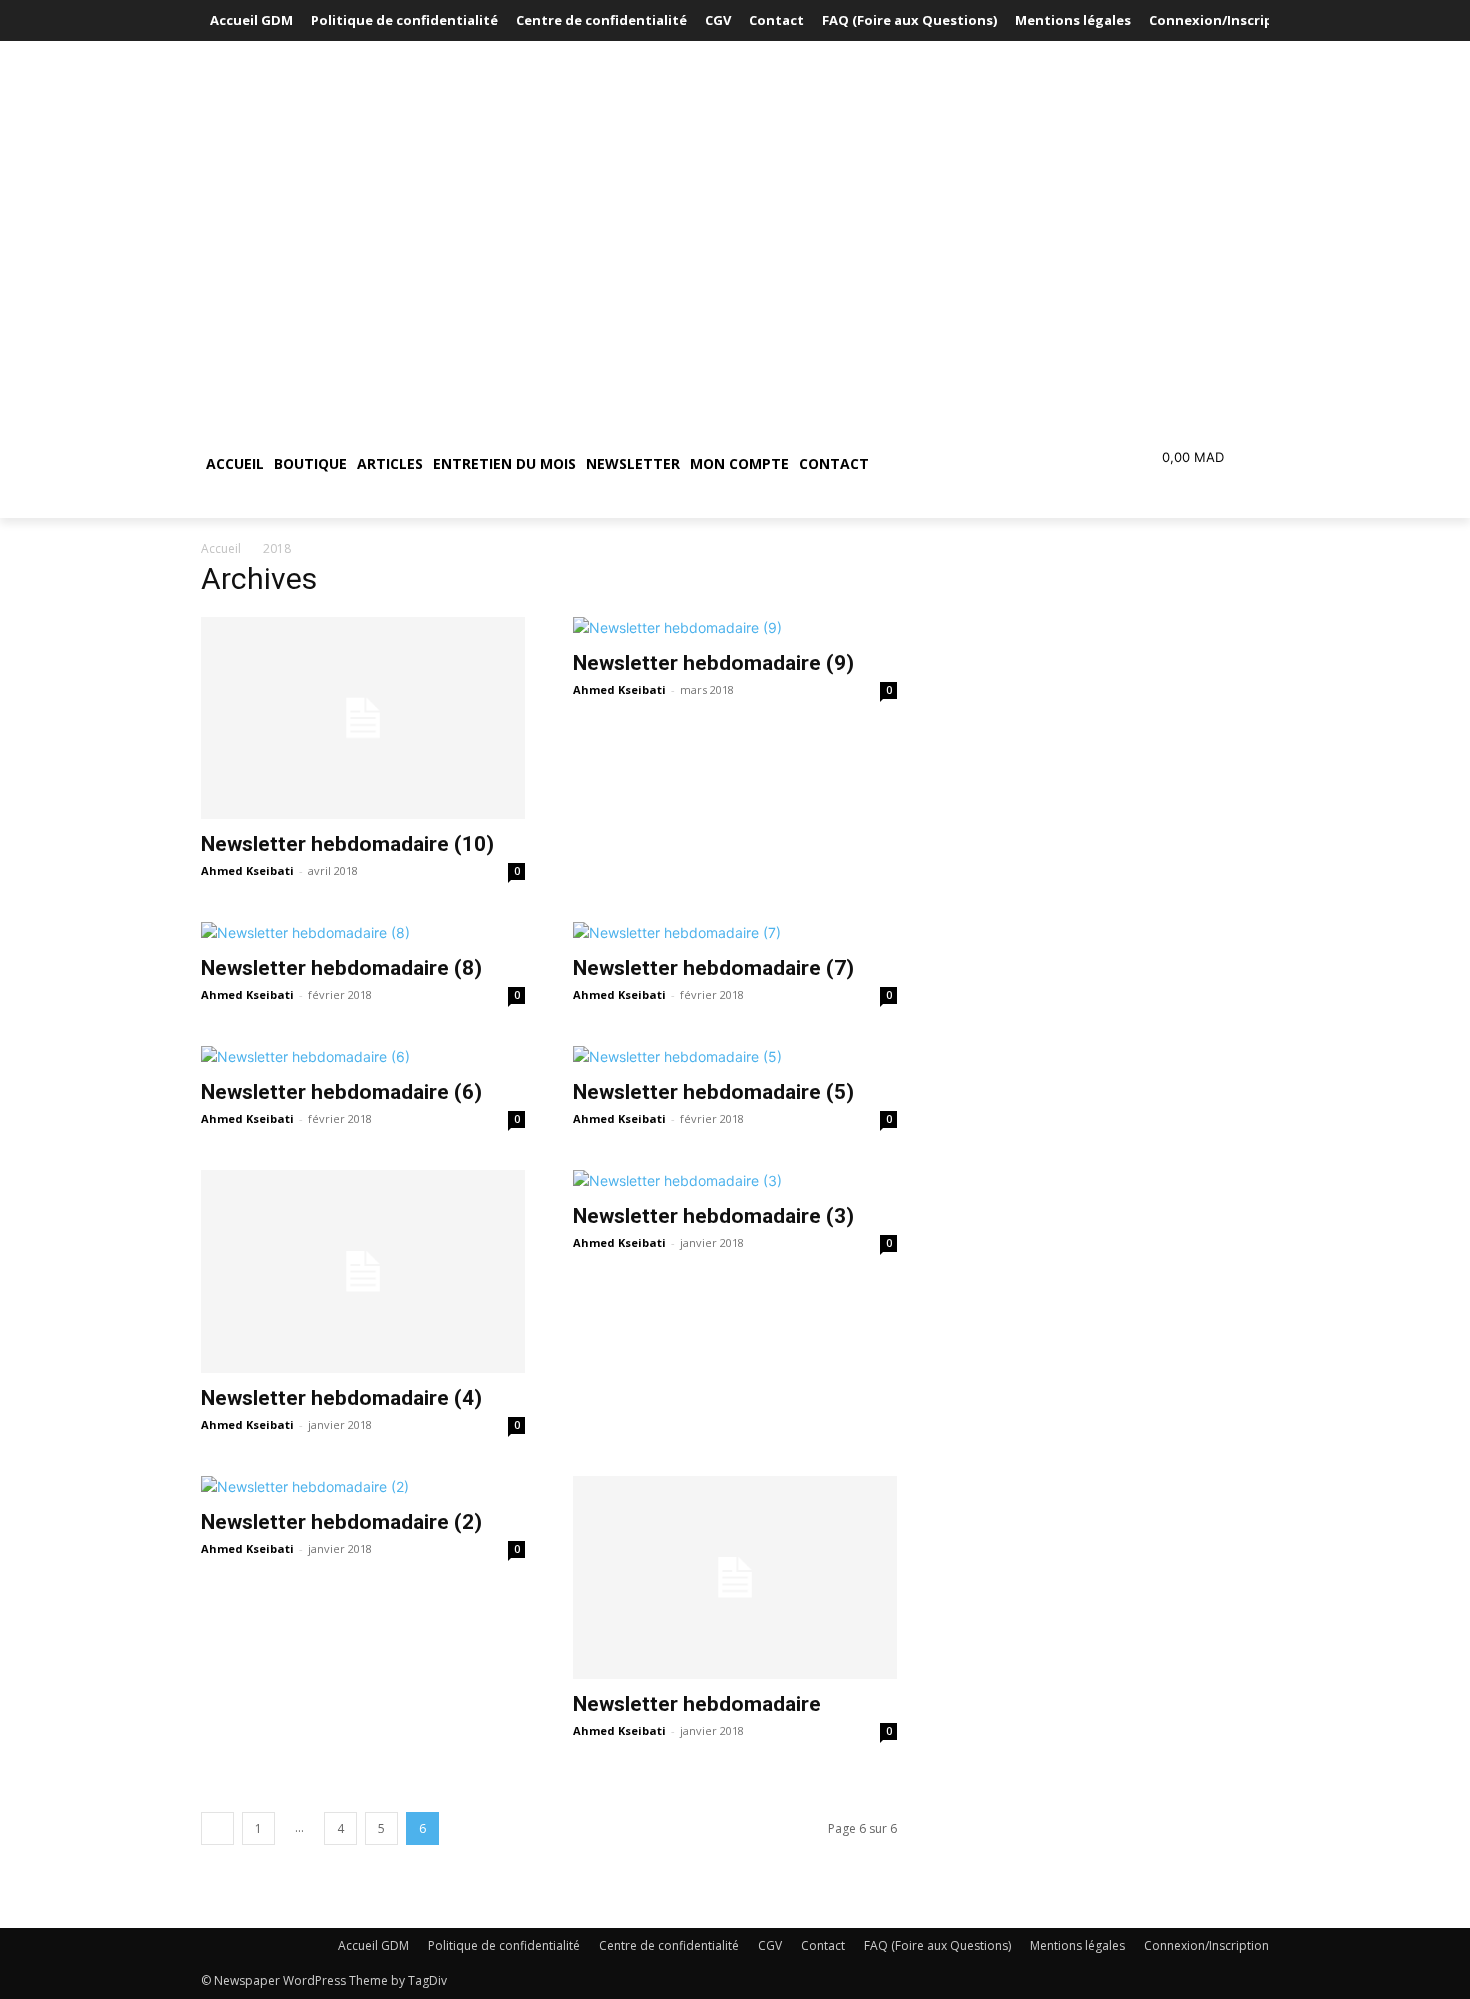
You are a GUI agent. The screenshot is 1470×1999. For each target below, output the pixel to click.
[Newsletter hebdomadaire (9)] (735, 627)
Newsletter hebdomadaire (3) (713, 1216)
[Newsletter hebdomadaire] (735, 1577)
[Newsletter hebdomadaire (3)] (735, 1180)
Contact (823, 1945)
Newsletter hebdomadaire (697, 1704)
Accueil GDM (373, 1945)
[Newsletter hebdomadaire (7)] (735, 932)
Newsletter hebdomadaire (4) (341, 1398)
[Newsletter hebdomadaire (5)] (735, 1056)
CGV (770, 1945)
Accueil (221, 548)
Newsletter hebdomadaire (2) (341, 1522)
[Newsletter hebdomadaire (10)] (363, 718)
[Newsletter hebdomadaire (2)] (363, 1486)
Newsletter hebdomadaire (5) (713, 1092)
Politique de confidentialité (504, 1945)
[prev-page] (217, 1828)
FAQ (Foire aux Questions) (937, 1945)
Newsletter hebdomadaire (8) (341, 968)
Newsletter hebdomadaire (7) (713, 968)
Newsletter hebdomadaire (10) (347, 844)
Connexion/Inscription (1206, 1945)
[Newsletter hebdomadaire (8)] (363, 932)
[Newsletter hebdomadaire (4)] (363, 1271)
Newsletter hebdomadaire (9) (713, 663)
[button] (969, 464)
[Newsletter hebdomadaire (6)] (363, 1056)
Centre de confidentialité (669, 1945)
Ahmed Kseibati (247, 870)
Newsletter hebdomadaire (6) (341, 1092)
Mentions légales (1077, 1945)
